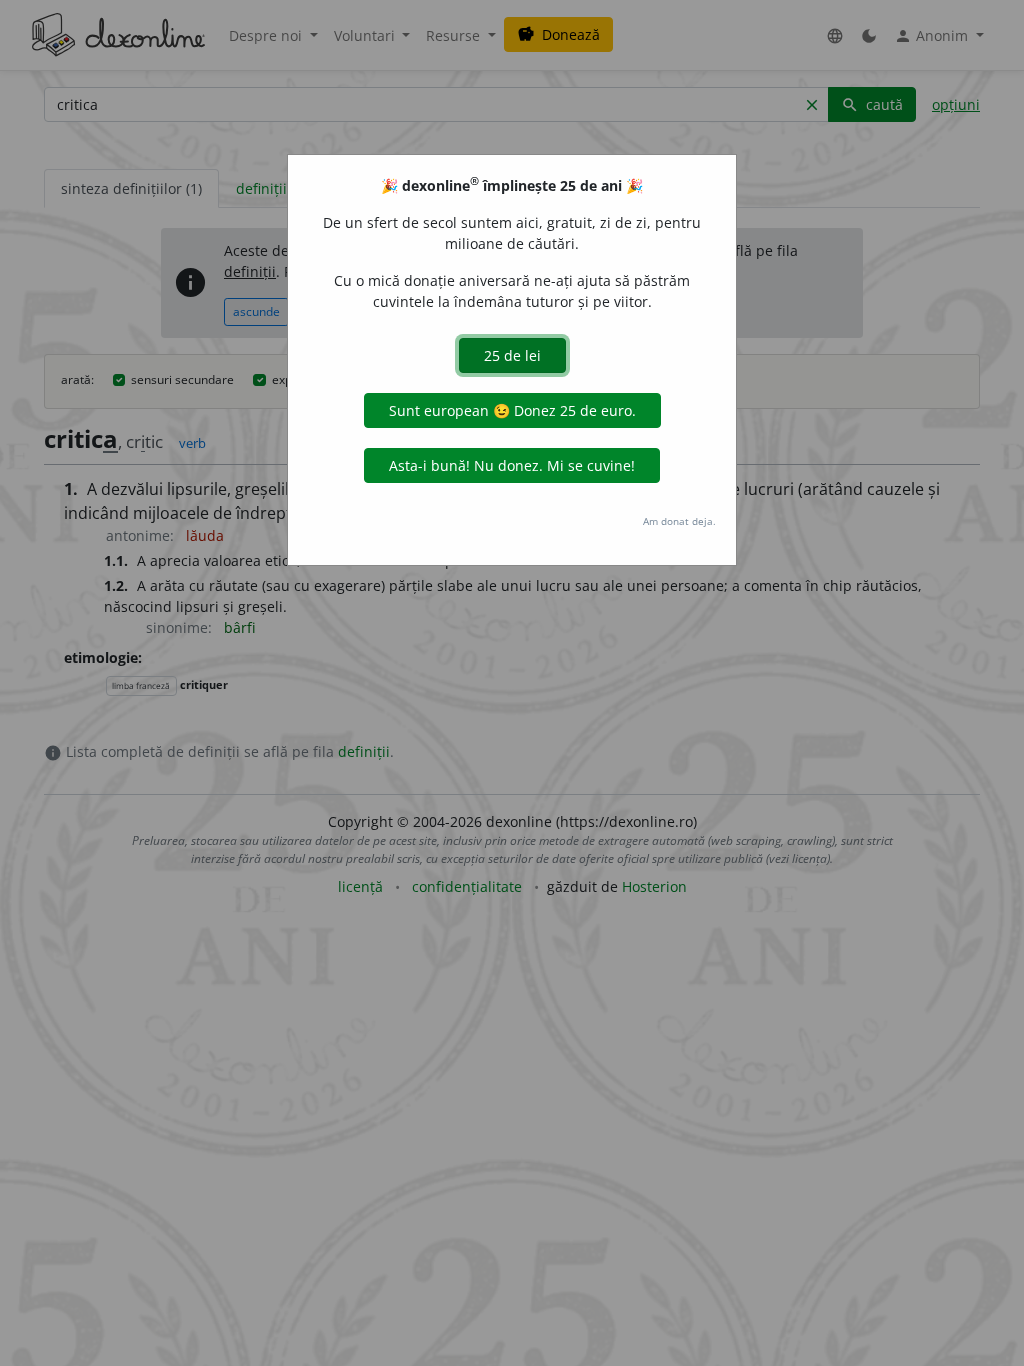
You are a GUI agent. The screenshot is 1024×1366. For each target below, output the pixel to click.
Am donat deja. (679, 521)
